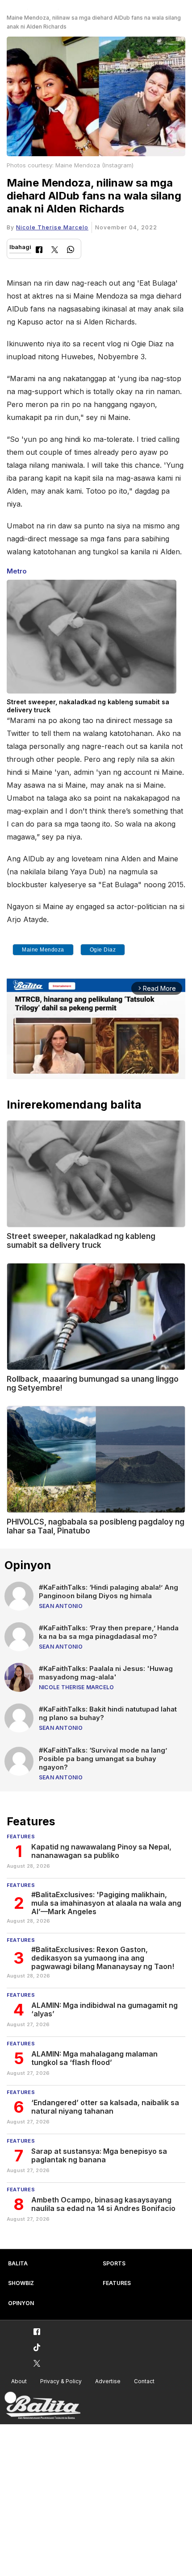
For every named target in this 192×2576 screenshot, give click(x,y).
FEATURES (117, 2283)
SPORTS (114, 2263)
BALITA (18, 2263)
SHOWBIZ (21, 2283)
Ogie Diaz (103, 950)
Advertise (108, 2381)
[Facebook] (39, 251)
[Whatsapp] (71, 251)
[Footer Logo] (42, 2406)
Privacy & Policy (61, 2381)
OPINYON (21, 2303)
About (19, 2381)
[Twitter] (55, 251)
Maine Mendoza (43, 950)
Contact (144, 2381)
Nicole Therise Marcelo (52, 227)
